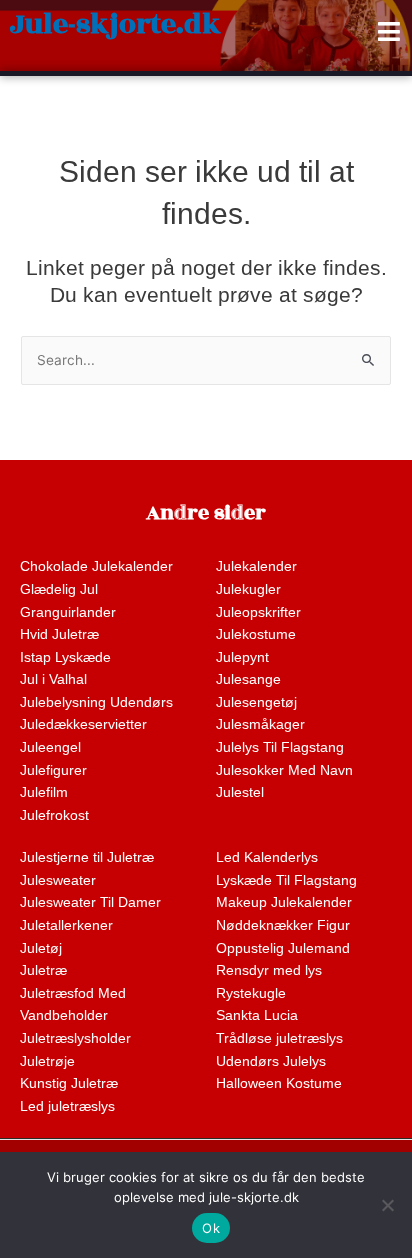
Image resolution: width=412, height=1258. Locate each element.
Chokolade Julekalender (96, 566)
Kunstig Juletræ (69, 1083)
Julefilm (44, 792)
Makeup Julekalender (284, 902)
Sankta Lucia (257, 1015)
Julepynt (242, 657)
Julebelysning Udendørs (96, 702)
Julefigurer (53, 770)
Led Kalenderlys (267, 857)
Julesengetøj (256, 702)
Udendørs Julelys (271, 1061)
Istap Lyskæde (65, 657)
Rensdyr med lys (269, 970)
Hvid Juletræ (59, 634)
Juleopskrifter (258, 612)
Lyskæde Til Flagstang (286, 880)
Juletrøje (47, 1061)
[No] (387, 1205)
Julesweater (58, 880)
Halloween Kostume (279, 1083)
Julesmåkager (260, 724)
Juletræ (43, 970)
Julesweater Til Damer (90, 902)
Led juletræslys (67, 1106)
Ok (211, 1228)
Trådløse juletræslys (279, 1038)
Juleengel (50, 747)
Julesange (248, 679)
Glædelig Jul (59, 589)
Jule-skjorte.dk (115, 24)
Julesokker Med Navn (284, 770)
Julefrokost (54, 815)
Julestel (240, 792)
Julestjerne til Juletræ (87, 857)
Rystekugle (251, 993)
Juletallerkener (66, 925)
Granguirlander (68, 612)
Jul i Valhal (53, 679)
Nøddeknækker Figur (283, 925)
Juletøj (41, 948)
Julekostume (256, 634)
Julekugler (248, 589)
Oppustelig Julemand (283, 948)
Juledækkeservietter (83, 724)
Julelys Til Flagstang (280, 747)
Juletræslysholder (75, 1038)
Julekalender (256, 566)
